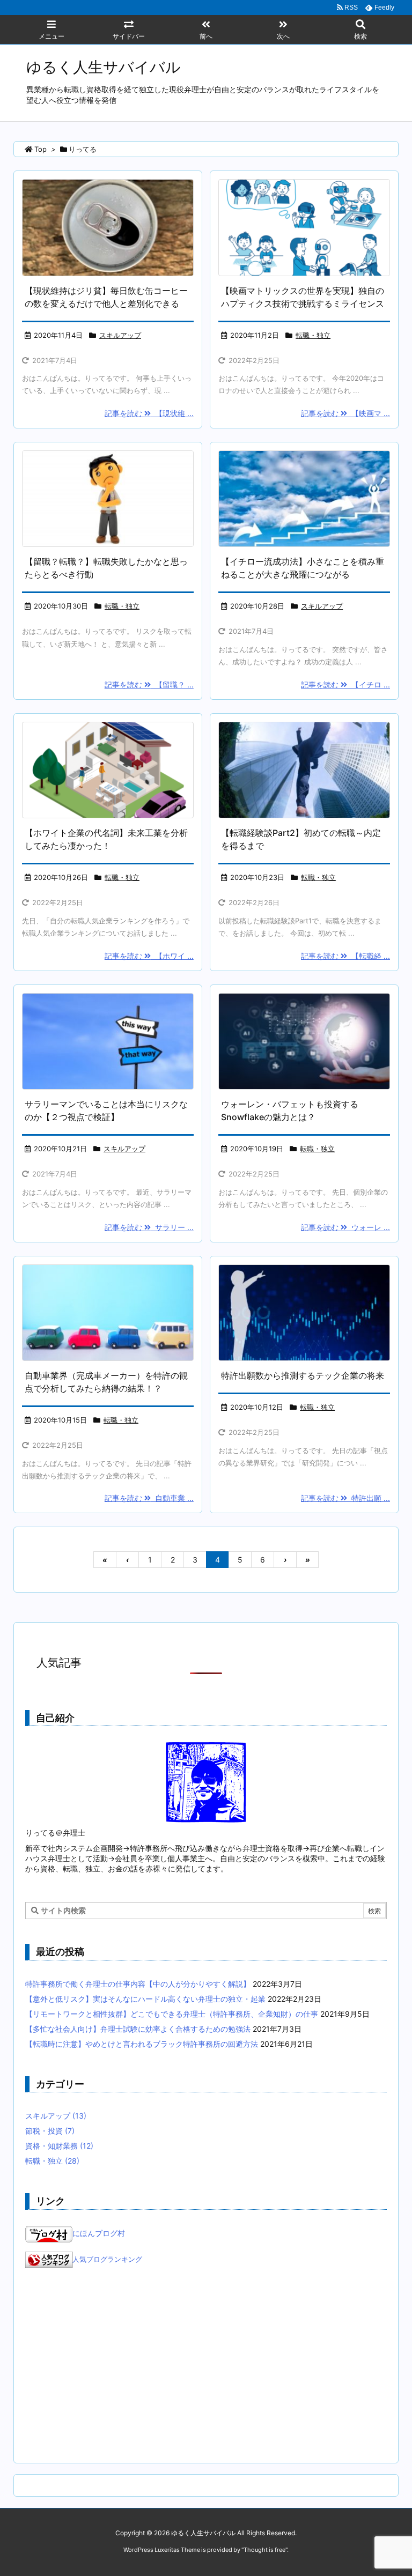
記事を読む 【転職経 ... (345, 956)
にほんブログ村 (99, 2233)
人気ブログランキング (107, 2259)
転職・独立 (313, 335)
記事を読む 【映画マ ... (345, 413)
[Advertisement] (206, 2366)
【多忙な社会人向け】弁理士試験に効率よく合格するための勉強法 (138, 2029)
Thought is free (264, 2550)
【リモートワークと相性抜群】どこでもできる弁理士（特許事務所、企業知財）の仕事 (172, 2014)
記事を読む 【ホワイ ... (149, 956)
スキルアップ (120, 335)
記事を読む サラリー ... (149, 1227)
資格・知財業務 (59, 2146)
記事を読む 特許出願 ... (345, 1498)
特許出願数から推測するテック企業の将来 (303, 1375)
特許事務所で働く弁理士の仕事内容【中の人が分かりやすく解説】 (138, 1984)
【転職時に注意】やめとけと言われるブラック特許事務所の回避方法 (142, 2044)
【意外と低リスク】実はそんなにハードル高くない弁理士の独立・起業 (145, 1999)
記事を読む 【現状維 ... (149, 413)
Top (41, 149)
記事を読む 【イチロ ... (345, 684)
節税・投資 (50, 2131)
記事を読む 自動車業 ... (149, 1498)
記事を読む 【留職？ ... (149, 684)
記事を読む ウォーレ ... (345, 1227)
